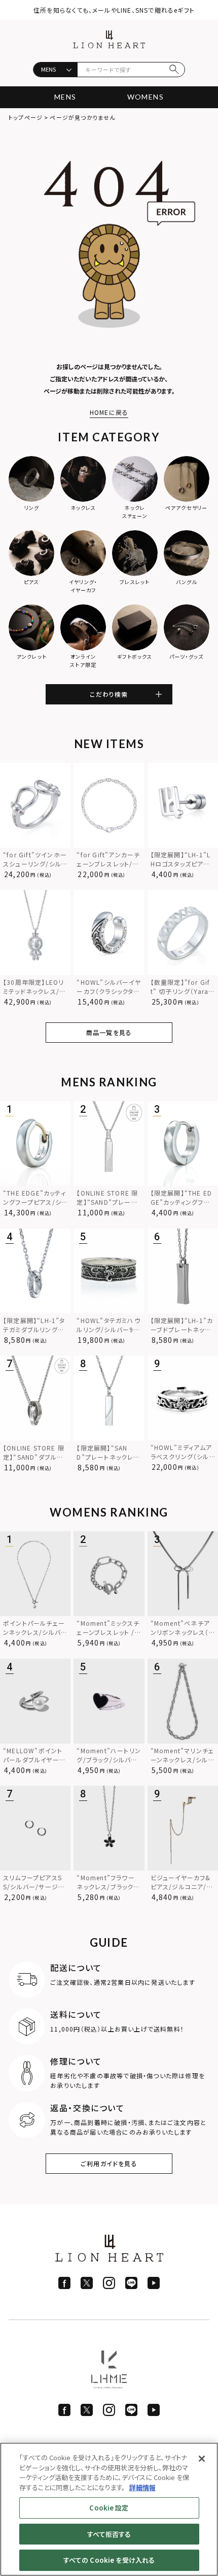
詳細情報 (142, 2487)
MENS (65, 97)
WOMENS (146, 97)
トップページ (26, 117)
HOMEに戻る (109, 412)
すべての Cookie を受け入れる (109, 2560)
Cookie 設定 (109, 2508)
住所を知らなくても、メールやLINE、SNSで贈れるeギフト (114, 10)
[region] (109, 2509)
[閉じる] (202, 2459)
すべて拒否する (109, 2534)
